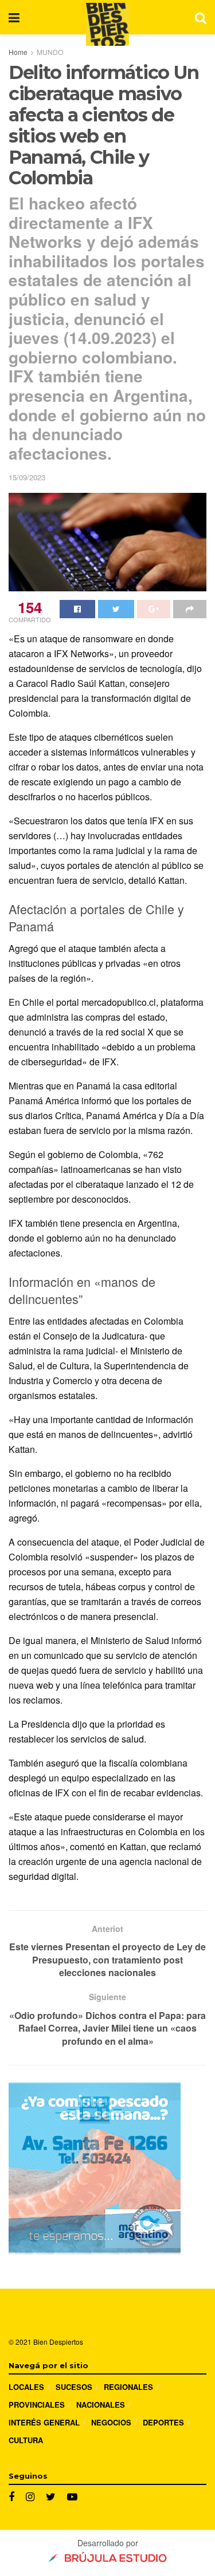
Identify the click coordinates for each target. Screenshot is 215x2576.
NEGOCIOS (111, 2422)
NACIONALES (101, 2405)
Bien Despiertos (58, 2342)
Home (18, 52)
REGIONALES (128, 2387)
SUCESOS (74, 2387)
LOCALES (26, 2387)
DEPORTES (163, 2422)
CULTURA (26, 2440)
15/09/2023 (27, 477)
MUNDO (50, 52)
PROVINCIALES (37, 2405)
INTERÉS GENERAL (44, 2422)
